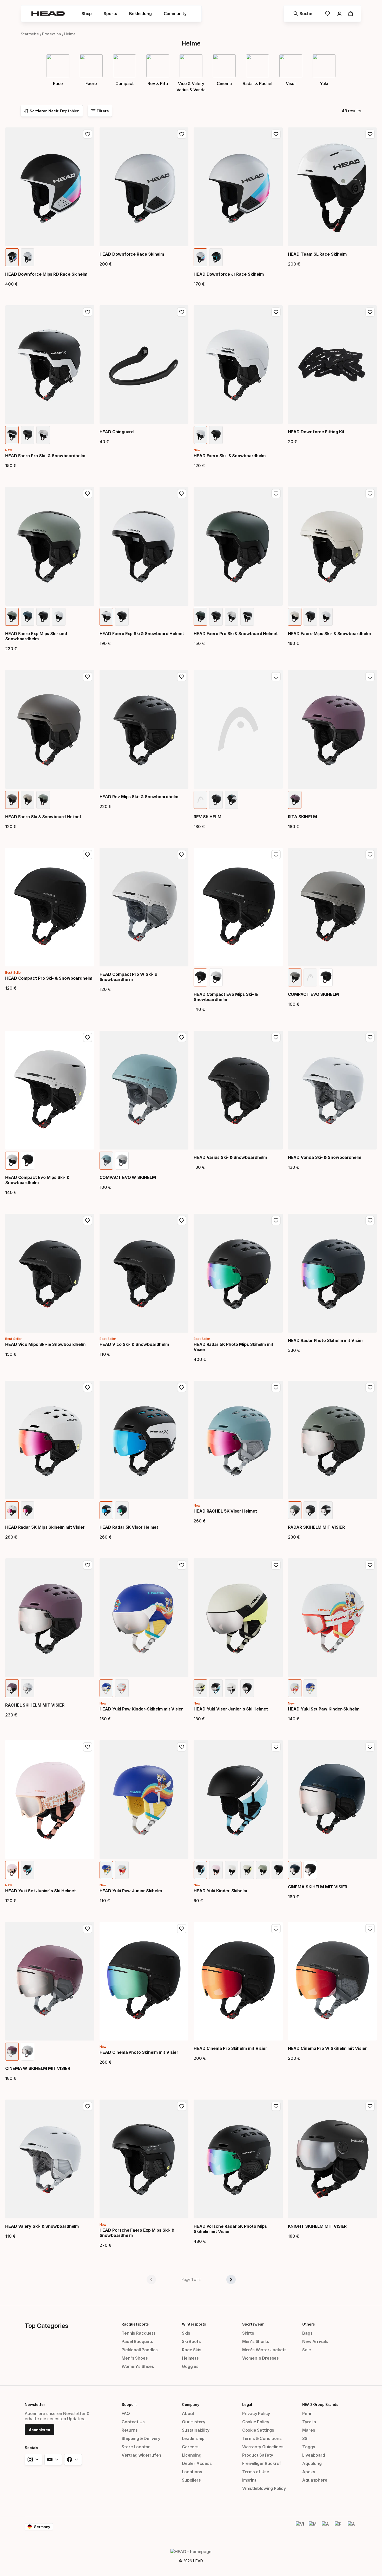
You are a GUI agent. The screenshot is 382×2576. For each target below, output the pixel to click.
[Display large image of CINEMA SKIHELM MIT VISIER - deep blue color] (295, 1870)
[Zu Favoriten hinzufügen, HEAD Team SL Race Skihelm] (370, 134)
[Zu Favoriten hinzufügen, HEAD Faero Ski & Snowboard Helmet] (88, 677)
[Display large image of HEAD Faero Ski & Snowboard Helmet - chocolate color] (12, 800)
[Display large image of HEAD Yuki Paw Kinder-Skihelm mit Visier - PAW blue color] (106, 1688)
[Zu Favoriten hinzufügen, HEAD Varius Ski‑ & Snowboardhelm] (276, 1037)
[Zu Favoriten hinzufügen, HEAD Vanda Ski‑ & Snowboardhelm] (370, 1037)
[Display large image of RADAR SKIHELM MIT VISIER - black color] (310, 1510)
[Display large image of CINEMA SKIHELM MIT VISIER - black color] (310, 1870)
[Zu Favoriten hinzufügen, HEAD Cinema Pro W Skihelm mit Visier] (370, 1929)
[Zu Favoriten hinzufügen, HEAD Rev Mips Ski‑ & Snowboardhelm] (182, 677)
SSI (305, 2438)
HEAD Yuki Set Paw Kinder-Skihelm (324, 1709)
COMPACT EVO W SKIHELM (128, 1177)
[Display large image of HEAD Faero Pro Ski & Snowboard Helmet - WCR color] (247, 617)
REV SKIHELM (208, 817)
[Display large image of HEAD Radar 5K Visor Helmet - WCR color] (106, 1510)
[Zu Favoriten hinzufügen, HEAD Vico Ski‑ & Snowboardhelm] (182, 1221)
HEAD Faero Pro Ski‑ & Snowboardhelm (45, 456)
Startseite (30, 34)
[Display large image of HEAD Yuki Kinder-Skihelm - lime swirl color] (247, 1870)
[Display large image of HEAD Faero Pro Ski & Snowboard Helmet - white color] (232, 617)
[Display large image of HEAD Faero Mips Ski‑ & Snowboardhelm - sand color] (295, 617)
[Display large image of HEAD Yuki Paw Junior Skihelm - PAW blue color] (106, 1870)
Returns (130, 2430)
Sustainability (196, 2430)
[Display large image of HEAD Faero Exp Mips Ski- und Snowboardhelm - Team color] (12, 617)
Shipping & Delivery (141, 2438)
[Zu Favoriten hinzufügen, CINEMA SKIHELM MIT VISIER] (370, 1747)
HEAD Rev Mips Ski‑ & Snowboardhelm (139, 797)
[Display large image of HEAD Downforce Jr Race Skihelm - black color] (216, 257)
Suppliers (191, 2480)
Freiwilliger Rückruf (262, 2463)
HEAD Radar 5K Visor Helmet (129, 1527)
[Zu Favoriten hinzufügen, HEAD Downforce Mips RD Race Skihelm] (88, 134)
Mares (309, 2430)
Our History (194, 2422)
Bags (307, 2333)
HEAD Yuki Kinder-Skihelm (220, 1891)
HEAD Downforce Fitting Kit (316, 432)
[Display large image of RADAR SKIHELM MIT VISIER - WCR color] (326, 1510)
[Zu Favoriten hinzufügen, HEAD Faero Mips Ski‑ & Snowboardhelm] (370, 494)
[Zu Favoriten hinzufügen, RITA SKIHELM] (370, 677)
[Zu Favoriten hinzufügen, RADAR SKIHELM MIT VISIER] (370, 1387)
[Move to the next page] (231, 2280)
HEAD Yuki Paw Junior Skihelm (131, 1891)
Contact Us (133, 2422)
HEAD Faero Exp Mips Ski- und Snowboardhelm (36, 636)
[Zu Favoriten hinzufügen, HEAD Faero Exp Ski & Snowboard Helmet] (182, 494)
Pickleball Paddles (140, 2350)
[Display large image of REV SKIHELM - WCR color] (232, 800)
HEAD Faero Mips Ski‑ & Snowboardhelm (329, 634)
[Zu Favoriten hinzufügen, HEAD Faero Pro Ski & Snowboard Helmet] (276, 494)
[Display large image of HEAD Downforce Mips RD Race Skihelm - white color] (28, 257)
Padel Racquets (137, 2341)
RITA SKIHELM (302, 817)
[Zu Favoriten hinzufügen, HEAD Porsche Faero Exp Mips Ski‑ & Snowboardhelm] (182, 2106)
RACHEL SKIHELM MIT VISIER (35, 1705)
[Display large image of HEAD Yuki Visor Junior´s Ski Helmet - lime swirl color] (200, 1688)
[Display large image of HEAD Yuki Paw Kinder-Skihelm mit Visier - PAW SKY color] (122, 1688)
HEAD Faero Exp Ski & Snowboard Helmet (142, 634)
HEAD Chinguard (117, 432)
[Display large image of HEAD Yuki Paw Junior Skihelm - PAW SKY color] (122, 1870)
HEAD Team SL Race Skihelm (317, 254)
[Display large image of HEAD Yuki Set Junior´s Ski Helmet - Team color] (28, 1870)
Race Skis (192, 2350)
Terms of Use (256, 2472)
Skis (186, 2333)
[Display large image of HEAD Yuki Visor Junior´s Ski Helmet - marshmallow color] (232, 1688)
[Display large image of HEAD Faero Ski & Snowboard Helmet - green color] (43, 800)
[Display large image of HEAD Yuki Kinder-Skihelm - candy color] (216, 1870)
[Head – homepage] (48, 14)
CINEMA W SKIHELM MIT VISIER (38, 2068)
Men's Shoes (135, 2358)
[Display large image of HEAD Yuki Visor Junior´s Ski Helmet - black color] (247, 1688)
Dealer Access (197, 2463)
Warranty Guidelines (263, 2447)
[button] (87, 14)
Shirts (248, 2333)
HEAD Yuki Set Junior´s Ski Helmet (41, 1891)
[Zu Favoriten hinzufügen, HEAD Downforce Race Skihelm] (182, 134)
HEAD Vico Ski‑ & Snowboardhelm (134, 1344)
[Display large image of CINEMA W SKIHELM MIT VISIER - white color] (28, 2052)
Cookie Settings (258, 2430)
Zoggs (309, 2447)
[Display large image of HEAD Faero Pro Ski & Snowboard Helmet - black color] (216, 617)
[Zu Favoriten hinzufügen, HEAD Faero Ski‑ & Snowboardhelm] (276, 312)
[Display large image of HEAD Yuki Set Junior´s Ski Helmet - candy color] (12, 1870)
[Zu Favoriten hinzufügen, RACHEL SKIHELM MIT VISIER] (88, 1565)
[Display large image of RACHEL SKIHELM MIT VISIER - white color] (28, 1688)
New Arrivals (315, 2341)
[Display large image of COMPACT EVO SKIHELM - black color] (326, 977)
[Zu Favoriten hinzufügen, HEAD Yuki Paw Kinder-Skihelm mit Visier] (182, 1565)
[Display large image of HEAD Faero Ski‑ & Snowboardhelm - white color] (200, 435)
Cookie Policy (256, 2422)
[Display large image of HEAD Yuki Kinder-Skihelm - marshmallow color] (232, 1870)
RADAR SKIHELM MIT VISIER (316, 1527)
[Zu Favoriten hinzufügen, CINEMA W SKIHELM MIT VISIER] (88, 1929)
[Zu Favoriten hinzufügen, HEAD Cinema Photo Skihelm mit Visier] (182, 1929)
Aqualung (312, 2463)
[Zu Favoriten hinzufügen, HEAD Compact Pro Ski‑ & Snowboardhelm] (88, 855)
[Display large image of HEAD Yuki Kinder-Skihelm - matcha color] (263, 1870)
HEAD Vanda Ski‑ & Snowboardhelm (325, 1157)
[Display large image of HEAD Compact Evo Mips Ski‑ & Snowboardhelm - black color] (200, 977)
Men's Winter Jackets (264, 2350)
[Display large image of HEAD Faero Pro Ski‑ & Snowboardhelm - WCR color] (12, 435)
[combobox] (52, 111)
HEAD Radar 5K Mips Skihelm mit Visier (45, 1527)
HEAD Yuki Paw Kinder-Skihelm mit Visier (141, 1709)
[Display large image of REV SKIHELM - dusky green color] (200, 800)
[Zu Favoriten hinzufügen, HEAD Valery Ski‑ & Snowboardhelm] (88, 2106)
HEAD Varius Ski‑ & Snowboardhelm (230, 1157)
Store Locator (136, 2447)
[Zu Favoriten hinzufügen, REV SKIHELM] (276, 677)
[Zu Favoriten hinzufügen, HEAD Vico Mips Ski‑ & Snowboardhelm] (88, 1221)
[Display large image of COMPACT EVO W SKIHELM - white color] (122, 1161)
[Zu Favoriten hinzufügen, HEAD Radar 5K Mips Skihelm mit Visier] (88, 1387)
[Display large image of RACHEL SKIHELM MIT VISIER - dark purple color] (12, 1688)
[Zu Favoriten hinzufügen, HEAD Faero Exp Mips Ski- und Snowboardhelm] (88, 494)
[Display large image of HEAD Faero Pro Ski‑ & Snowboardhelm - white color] (43, 435)
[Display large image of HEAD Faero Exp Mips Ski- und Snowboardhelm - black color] (43, 617)
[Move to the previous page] (151, 2280)
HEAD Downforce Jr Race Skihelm (229, 274)
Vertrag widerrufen (141, 2455)
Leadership (193, 2438)
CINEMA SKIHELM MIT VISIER (318, 1887)
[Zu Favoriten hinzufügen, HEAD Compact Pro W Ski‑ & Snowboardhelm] (182, 855)
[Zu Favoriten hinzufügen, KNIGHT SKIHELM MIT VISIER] (370, 2106)
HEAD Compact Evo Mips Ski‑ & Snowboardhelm (226, 997)
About (188, 2413)
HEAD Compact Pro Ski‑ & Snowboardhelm (49, 978)
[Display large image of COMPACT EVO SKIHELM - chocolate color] (295, 977)
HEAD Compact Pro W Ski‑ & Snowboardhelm (129, 977)
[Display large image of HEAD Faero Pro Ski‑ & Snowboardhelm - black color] (28, 435)
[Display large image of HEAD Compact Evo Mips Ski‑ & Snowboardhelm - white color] (216, 977)
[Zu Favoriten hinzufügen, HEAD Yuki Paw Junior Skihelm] (182, 1747)
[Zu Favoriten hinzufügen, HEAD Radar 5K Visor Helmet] (182, 1387)
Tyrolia (309, 2422)
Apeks (309, 2472)
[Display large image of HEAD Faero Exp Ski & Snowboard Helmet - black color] (122, 617)
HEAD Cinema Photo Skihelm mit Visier (139, 2052)
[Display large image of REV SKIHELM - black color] (216, 800)
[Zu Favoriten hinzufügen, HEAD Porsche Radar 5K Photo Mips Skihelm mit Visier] (276, 2106)
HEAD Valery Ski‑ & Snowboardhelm (42, 2226)
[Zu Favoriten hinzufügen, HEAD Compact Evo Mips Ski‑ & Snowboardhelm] (276, 855)
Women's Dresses (261, 2358)
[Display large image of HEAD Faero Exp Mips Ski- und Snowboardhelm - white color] (59, 617)
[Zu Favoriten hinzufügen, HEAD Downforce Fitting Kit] (370, 312)
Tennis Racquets (139, 2333)
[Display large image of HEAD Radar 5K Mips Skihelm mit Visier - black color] (28, 1510)
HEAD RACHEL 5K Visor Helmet (225, 1511)
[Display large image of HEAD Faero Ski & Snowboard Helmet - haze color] (28, 800)
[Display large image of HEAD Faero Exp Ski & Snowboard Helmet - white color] (106, 617)
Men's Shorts (256, 2341)
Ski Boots (191, 2341)
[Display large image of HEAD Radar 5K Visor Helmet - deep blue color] (122, 1510)
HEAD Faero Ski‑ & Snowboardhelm (230, 456)
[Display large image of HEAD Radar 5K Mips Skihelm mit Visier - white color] (12, 1510)
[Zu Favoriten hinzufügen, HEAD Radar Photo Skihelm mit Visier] (370, 1221)
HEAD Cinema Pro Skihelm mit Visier (230, 2048)
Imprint (249, 2480)
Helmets (190, 2358)
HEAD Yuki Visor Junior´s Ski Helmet (231, 1709)
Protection (52, 34)
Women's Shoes (138, 2366)
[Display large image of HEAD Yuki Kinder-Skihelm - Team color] (200, 1870)
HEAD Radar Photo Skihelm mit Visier (326, 1340)
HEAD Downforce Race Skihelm (132, 254)
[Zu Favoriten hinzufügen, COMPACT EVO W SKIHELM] (182, 1037)
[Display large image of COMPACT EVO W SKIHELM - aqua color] (106, 1161)
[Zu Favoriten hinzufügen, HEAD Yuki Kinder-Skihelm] (276, 1747)
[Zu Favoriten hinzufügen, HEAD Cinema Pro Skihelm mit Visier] (276, 1929)
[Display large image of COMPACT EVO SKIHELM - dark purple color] (310, 977)
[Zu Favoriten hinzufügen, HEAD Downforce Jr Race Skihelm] (276, 134)
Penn (307, 2413)
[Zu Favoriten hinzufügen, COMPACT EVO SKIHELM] (370, 855)
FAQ (126, 2413)
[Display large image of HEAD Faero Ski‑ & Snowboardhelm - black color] (216, 435)
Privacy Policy (256, 2413)
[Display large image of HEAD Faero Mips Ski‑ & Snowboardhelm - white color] (326, 617)
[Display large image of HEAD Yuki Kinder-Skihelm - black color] (278, 1870)
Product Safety (258, 2455)
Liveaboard (314, 2455)
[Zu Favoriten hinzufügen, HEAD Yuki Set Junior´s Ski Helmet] (88, 1747)
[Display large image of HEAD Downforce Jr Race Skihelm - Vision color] (200, 257)
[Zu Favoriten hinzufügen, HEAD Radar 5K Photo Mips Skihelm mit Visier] (276, 1221)
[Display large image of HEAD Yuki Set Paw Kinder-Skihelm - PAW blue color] (310, 1688)
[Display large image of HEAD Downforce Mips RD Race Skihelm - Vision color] (12, 257)
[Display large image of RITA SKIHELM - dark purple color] (295, 800)
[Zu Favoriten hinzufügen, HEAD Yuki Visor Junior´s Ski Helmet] (276, 1565)
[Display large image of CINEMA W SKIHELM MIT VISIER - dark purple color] (12, 2052)
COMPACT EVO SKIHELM (313, 994)
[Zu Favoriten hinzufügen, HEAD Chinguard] (182, 312)
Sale (307, 2350)
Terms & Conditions (262, 2438)
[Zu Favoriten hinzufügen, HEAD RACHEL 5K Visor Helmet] (276, 1387)
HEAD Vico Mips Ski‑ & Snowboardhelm (45, 1344)
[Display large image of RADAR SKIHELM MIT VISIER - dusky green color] (295, 1510)
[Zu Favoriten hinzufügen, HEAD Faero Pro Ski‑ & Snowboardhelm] (88, 312)
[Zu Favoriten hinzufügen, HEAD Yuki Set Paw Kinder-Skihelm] (370, 1565)
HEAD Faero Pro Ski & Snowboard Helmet (236, 634)
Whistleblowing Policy (264, 2488)
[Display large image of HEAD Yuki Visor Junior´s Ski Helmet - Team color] (216, 1688)
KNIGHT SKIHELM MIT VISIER (317, 2226)
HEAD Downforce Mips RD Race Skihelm (46, 274)
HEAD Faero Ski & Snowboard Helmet (43, 817)
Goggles (190, 2366)
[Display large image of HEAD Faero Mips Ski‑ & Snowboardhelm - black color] (310, 617)
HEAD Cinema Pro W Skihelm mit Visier (327, 2048)
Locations (192, 2472)
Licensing (192, 2455)
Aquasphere (315, 2480)
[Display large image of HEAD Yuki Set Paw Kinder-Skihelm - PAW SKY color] (295, 1688)
